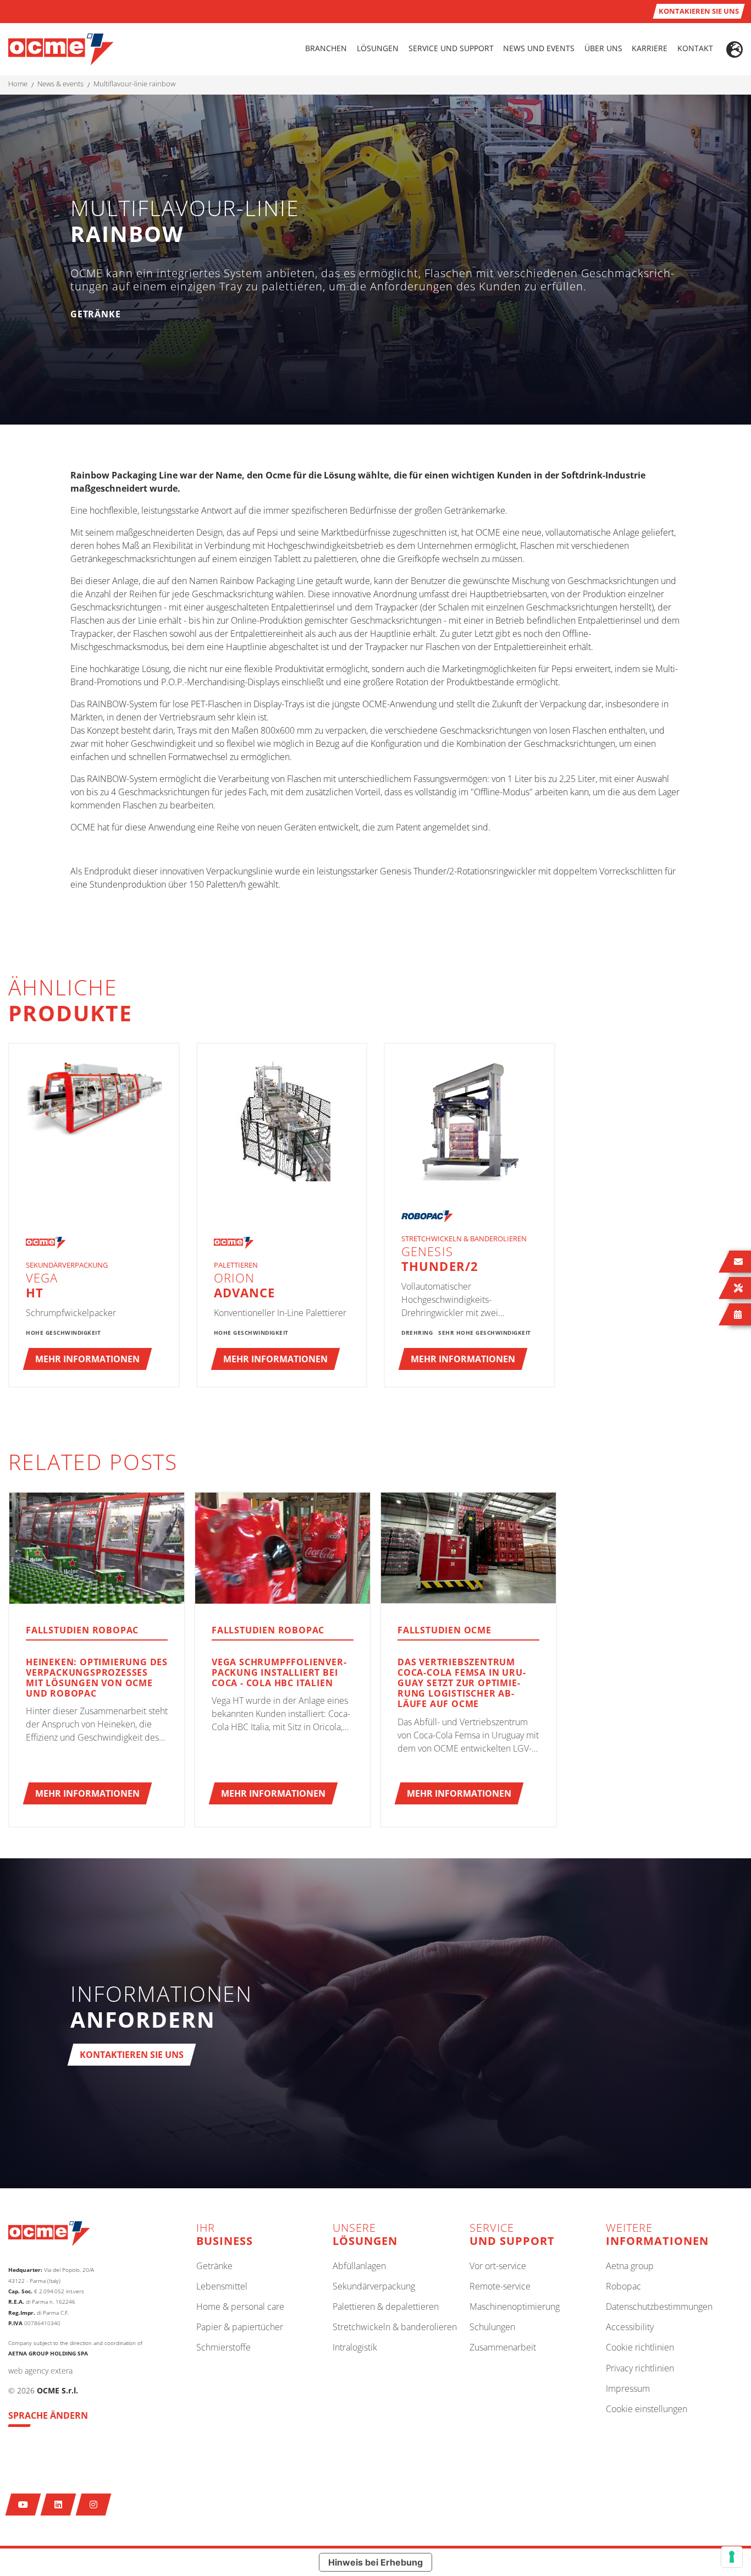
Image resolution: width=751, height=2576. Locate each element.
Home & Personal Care (240, 2307)
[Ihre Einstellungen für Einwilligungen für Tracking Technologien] (732, 2557)
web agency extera (40, 2371)
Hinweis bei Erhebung (375, 2562)
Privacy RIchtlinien (640, 2369)
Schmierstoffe (223, 2348)
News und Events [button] (539, 48)
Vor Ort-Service (498, 2266)
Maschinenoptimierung (515, 2307)
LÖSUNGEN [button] (378, 48)
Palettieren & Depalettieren (386, 2307)
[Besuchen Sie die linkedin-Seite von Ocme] (59, 2505)
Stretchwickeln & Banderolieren (395, 2327)
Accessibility (630, 2327)
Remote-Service (500, 2287)
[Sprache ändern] (735, 49)
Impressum (628, 2389)
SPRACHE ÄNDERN (48, 2415)
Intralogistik (355, 2348)
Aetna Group (630, 2266)
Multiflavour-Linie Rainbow (134, 84)
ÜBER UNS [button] (603, 48)
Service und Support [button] (451, 48)
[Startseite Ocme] (61, 48)
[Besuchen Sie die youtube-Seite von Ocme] (23, 2505)
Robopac (623, 2287)
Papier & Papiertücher (240, 2327)
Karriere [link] (650, 48)
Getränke (214, 2266)
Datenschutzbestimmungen (659, 2307)
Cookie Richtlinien (640, 2348)
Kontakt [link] (695, 48)
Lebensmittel (222, 2287)
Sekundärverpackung (374, 2287)
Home (18, 84)
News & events (60, 84)
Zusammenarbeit (503, 2348)
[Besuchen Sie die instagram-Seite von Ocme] (94, 2505)
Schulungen (492, 2327)
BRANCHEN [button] (326, 48)
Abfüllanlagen (359, 2266)
